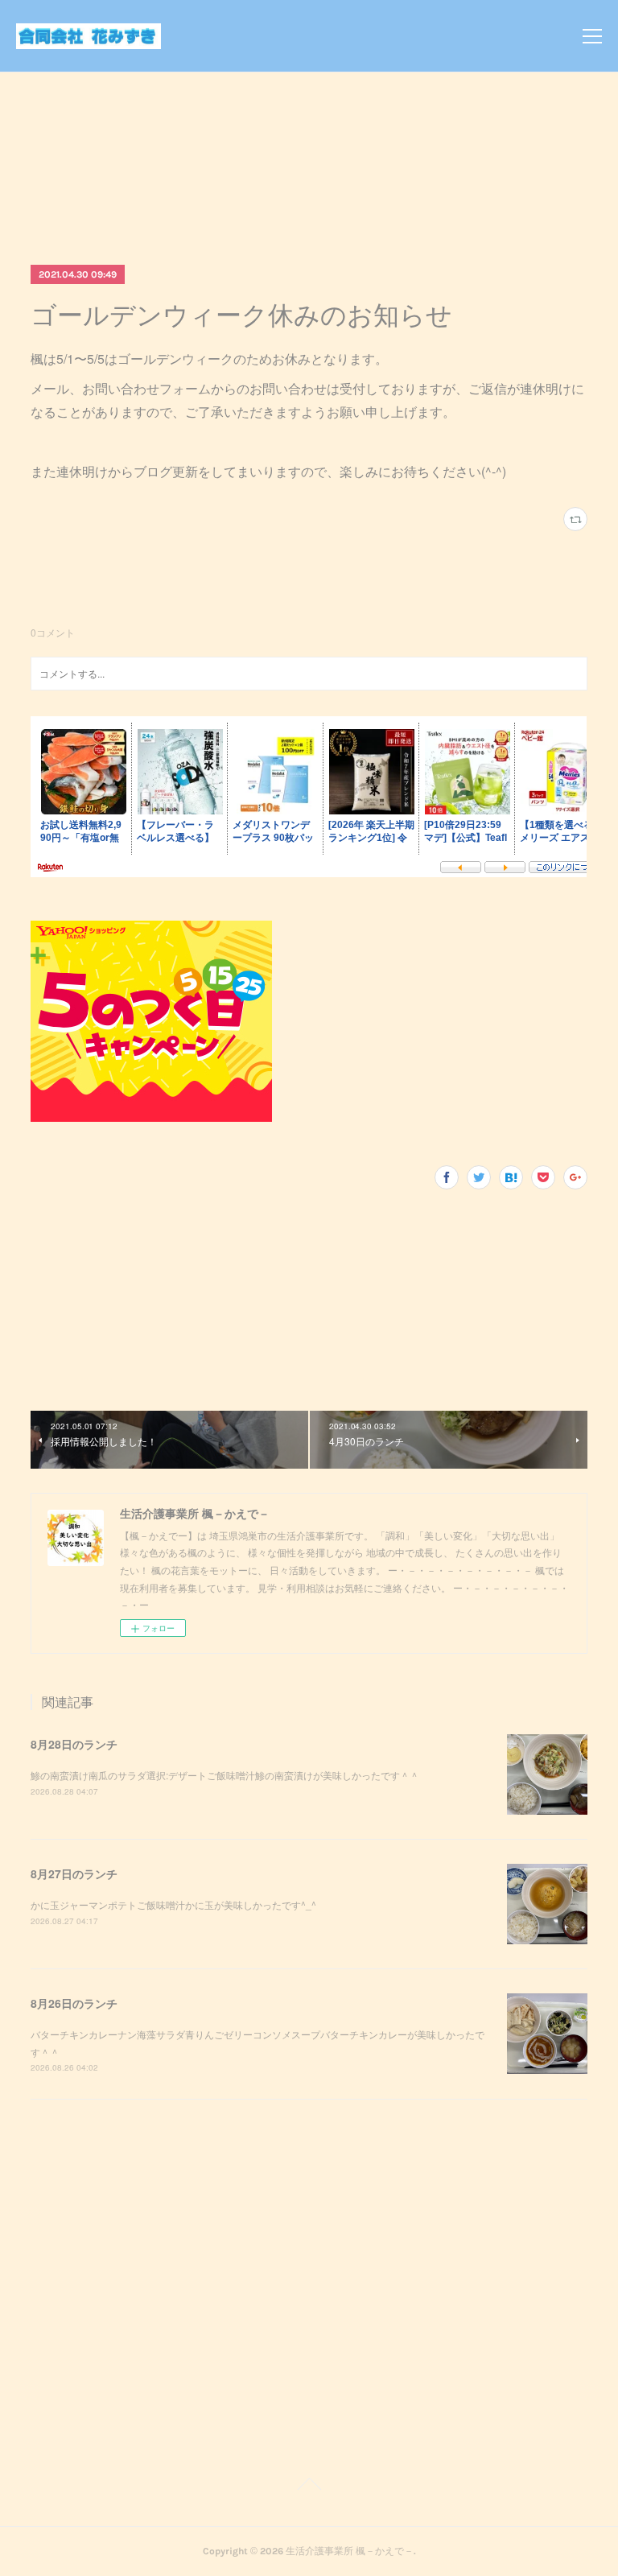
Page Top (309, 2487)
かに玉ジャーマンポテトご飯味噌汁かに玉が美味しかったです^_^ (173, 1904)
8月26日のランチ (74, 2003)
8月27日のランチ (74, 1873)
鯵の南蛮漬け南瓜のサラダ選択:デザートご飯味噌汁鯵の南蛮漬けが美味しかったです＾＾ (225, 1775)
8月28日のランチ (74, 1744)
